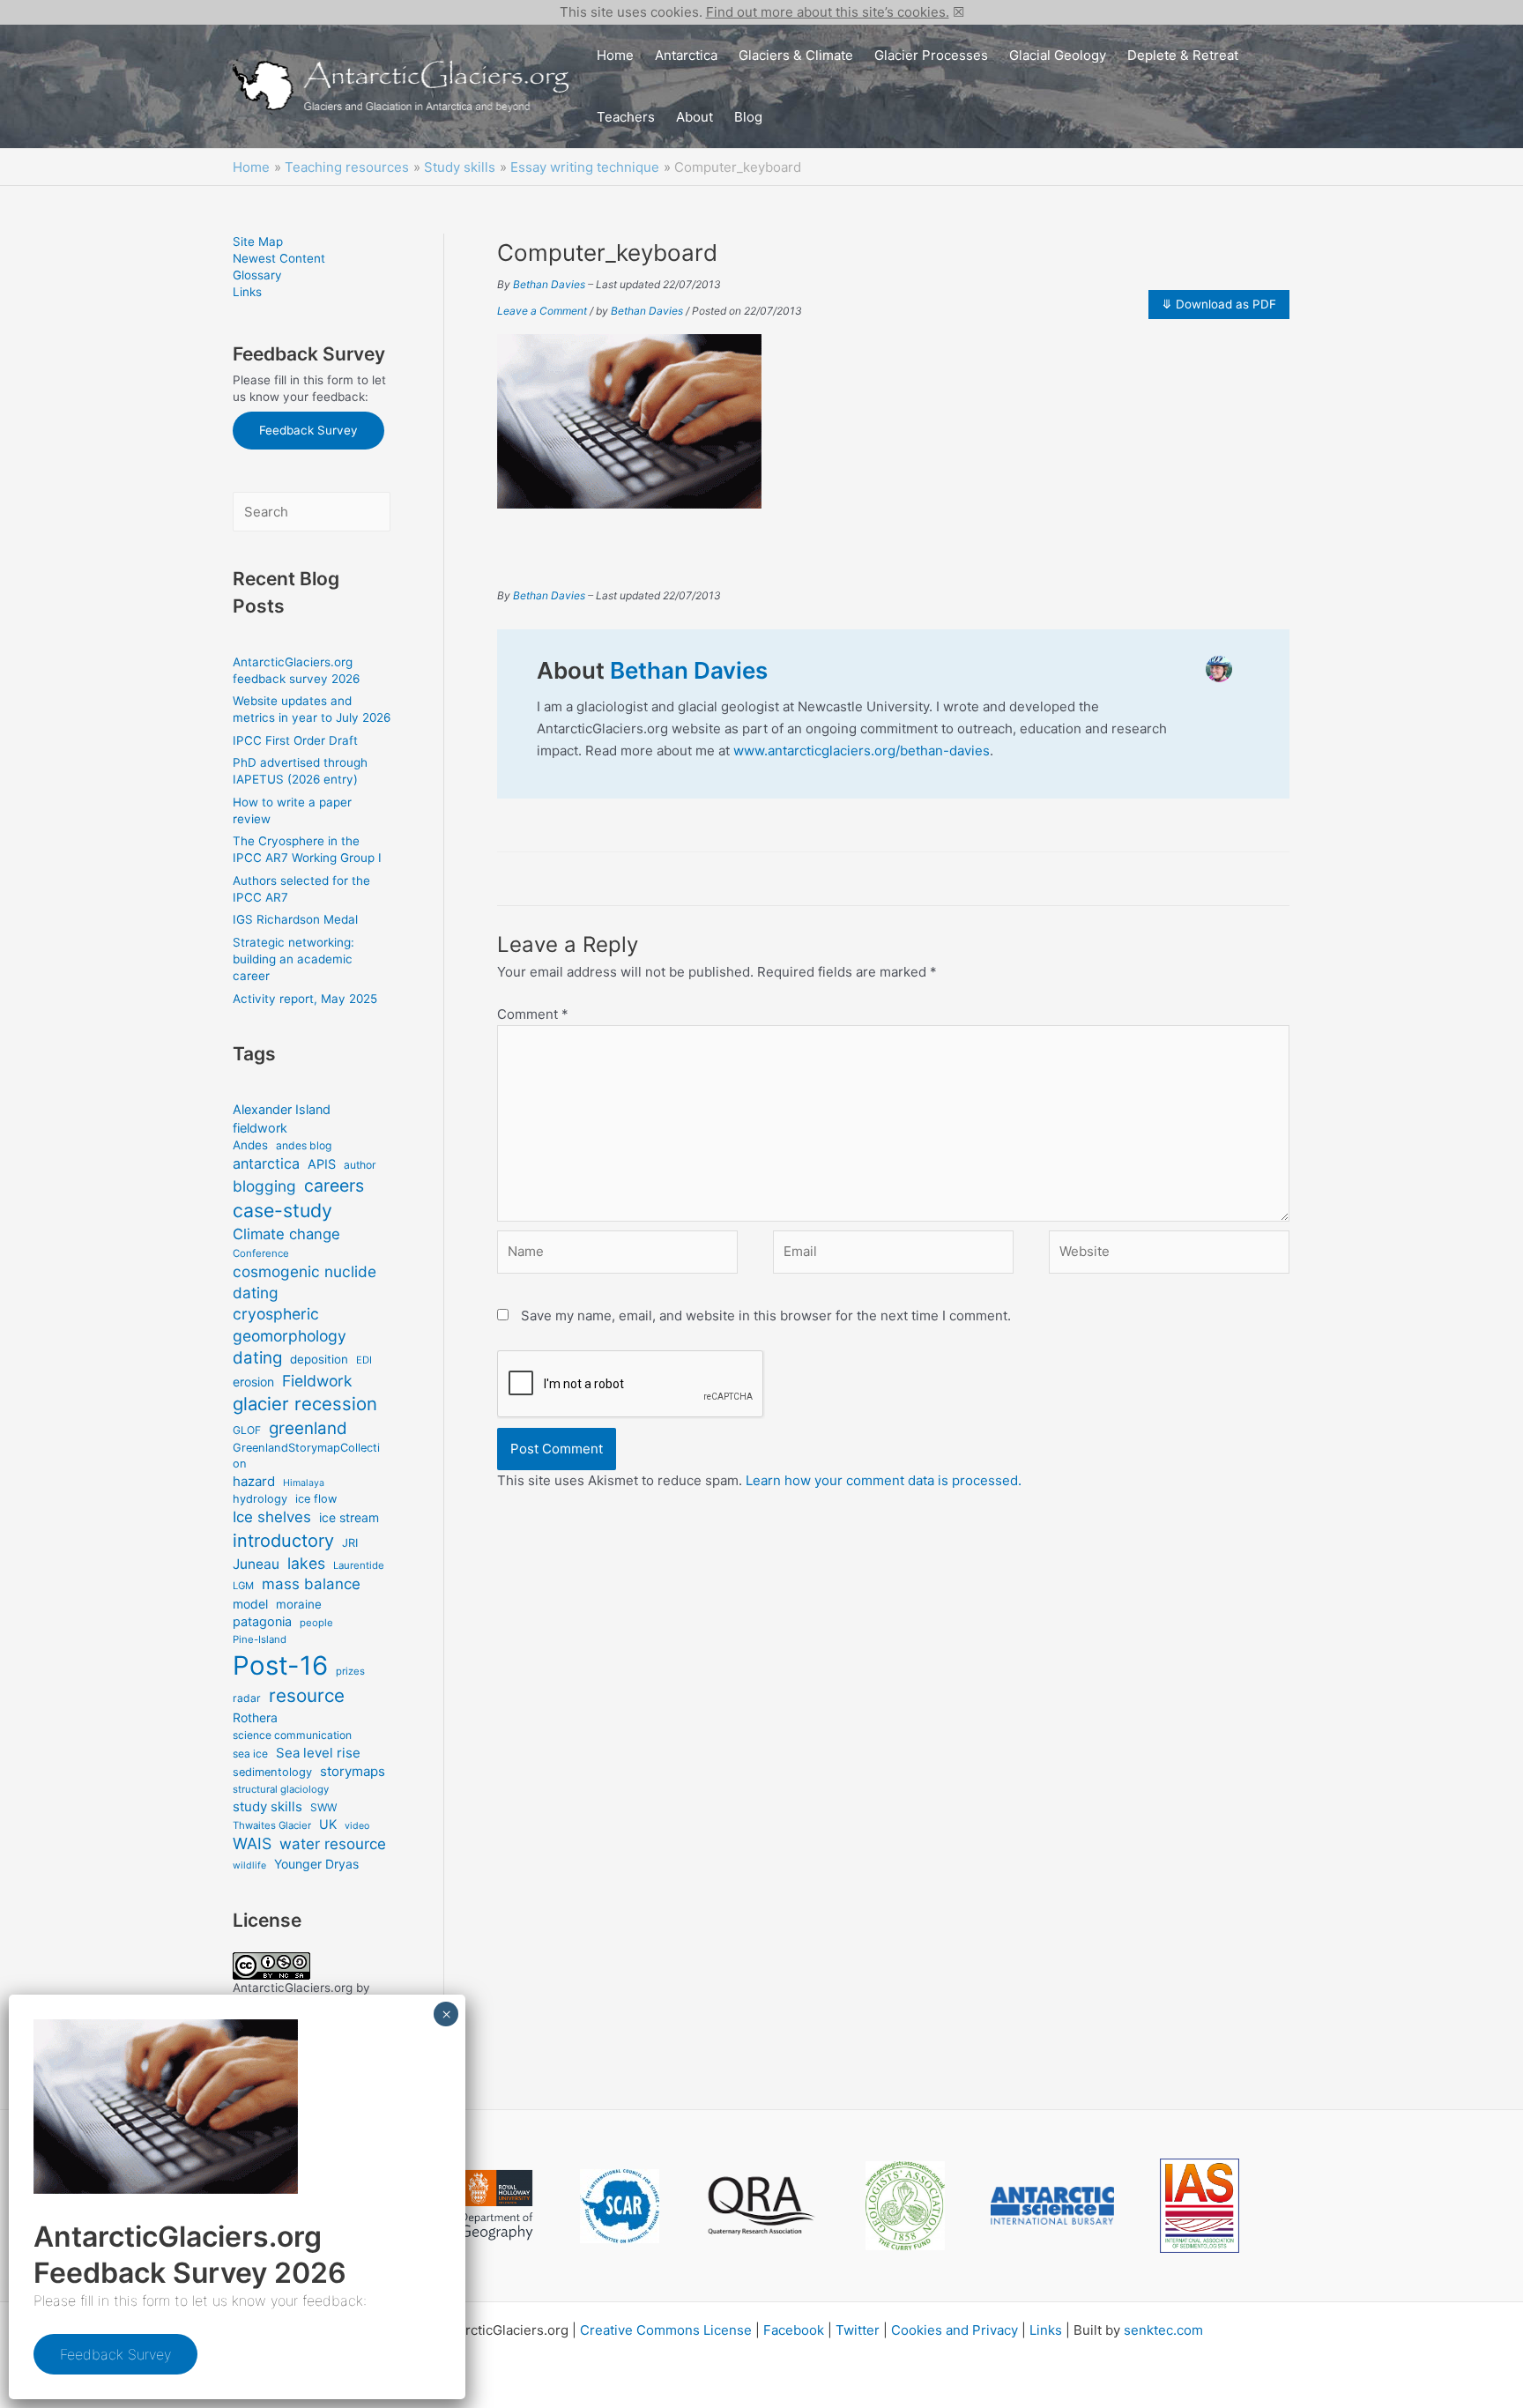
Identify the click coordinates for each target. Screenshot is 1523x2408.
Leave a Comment (542, 311)
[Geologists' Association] (905, 2206)
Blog (748, 117)
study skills (267, 1806)
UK (328, 1824)
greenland (308, 1428)
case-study (282, 1210)
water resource (333, 1844)
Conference (261, 1253)
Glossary (257, 275)
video (357, 1826)
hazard (254, 1481)
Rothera (255, 1717)
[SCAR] (620, 2206)
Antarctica (686, 55)
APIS (322, 1164)
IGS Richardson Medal (295, 919)
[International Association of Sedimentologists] (1200, 2206)
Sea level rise (318, 1753)
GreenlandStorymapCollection (306, 1456)
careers (334, 1185)
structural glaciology (281, 1789)
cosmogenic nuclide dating (305, 1282)
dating (257, 1358)
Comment (533, 1014)
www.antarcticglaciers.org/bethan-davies (862, 751)
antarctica (266, 1163)
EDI (364, 1360)
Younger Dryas (316, 1864)
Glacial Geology (1058, 55)
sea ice (250, 1754)
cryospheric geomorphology (290, 1325)
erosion (253, 1382)
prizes (350, 1671)
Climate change (286, 1234)
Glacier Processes (931, 55)
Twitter (858, 2330)
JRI (350, 1543)
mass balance (311, 1584)
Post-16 (280, 1665)
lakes (306, 1563)
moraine (299, 1604)
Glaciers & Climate (796, 55)
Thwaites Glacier (272, 1825)
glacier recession (305, 1404)
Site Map (258, 242)
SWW (323, 1807)
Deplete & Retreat (1183, 55)
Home (615, 55)
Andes (250, 1145)
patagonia (262, 1621)
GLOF (247, 1430)
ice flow (316, 1499)
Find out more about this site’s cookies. (828, 12)
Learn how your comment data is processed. (884, 1480)
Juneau (256, 1564)
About (695, 117)
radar (247, 1698)
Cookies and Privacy (955, 2330)
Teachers (626, 117)
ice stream (349, 1517)
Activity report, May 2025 (305, 999)
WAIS (252, 1843)
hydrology (260, 1499)
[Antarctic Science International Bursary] (1052, 2206)
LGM (243, 1586)
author (360, 1165)
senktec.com (1163, 2330)
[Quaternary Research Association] (762, 2206)
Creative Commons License (666, 2330)
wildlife (249, 1865)
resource (307, 1695)
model (250, 1604)
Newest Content (279, 258)
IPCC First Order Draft (295, 740)
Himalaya (304, 1483)
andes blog (304, 1145)
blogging (264, 1186)
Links (247, 292)
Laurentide (359, 1565)
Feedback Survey (308, 430)
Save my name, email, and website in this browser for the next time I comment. (766, 1315)
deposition (319, 1359)
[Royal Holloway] (497, 2205)
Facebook (794, 2330)
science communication (292, 1735)
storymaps (353, 1771)
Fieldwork (317, 1381)
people (316, 1623)
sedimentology (272, 1772)
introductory (283, 1541)
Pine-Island (260, 1639)
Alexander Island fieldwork (282, 1118)
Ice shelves (272, 1517)
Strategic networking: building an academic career (293, 959)
